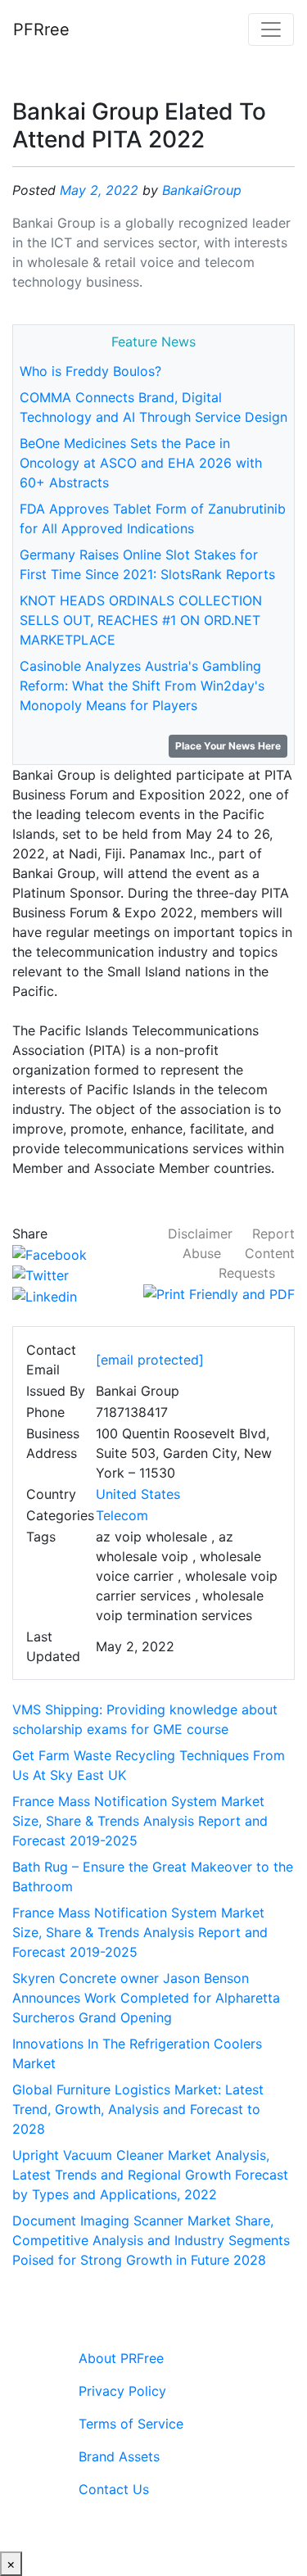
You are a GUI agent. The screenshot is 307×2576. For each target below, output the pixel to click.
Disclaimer (200, 1234)
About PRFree (121, 2358)
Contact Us (114, 2489)
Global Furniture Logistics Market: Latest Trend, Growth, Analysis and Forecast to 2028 (138, 2109)
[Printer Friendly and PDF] (219, 1293)
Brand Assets (119, 2456)
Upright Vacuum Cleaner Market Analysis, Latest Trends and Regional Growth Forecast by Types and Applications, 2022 (150, 2175)
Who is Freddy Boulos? (90, 371)
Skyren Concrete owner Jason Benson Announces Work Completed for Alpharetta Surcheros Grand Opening (146, 1998)
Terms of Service (131, 2424)
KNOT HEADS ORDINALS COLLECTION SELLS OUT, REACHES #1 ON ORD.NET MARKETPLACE (141, 620)
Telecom (122, 1515)
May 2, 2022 (99, 190)
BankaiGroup (202, 190)
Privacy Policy (122, 2391)
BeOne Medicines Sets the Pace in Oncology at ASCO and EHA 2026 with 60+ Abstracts (141, 463)
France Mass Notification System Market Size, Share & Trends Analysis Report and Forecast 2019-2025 (140, 1821)
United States (138, 1494)
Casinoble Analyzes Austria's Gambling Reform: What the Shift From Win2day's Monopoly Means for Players (142, 686)
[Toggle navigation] (271, 29)
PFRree (41, 29)
